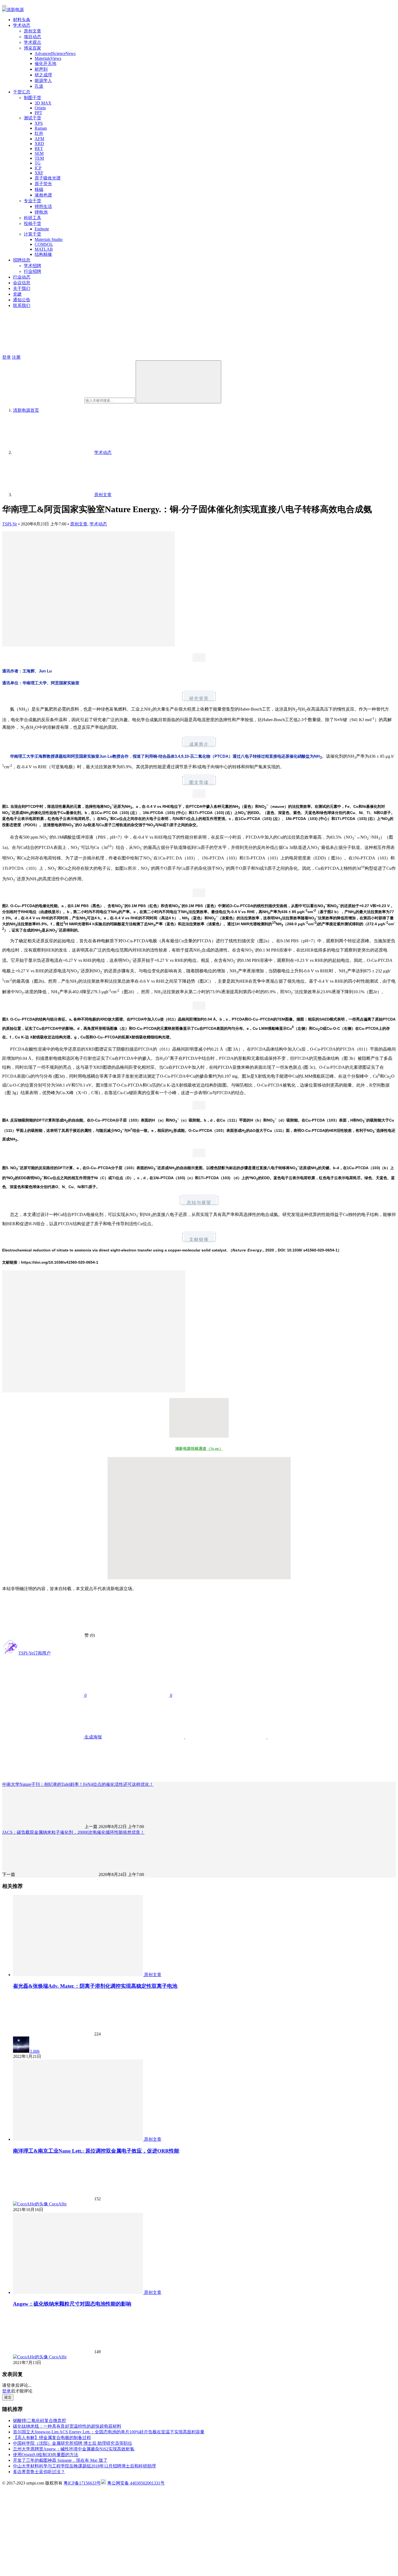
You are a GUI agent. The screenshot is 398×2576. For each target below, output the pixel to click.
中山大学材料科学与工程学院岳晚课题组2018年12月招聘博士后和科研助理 (84, 2466)
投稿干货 (32, 223)
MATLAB (44, 249)
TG (38, 163)
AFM (39, 139)
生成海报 (93, 1737)
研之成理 (43, 75)
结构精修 (43, 254)
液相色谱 (43, 195)
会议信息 (22, 283)
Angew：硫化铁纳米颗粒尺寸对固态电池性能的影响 (72, 2304)
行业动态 (22, 277)
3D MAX (43, 103)
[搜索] (178, 382)
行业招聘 (32, 271)
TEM (39, 158)
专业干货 (32, 201)
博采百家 (32, 48)
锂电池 (41, 212)
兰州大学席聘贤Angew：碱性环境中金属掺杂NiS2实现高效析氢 (74, 2449)
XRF (39, 173)
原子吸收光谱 (48, 178)
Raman (41, 128)
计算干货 (32, 234)
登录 (6, 357)
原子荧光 (43, 184)
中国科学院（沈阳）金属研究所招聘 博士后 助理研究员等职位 (73, 2443)
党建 (17, 294)
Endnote (42, 229)
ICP (38, 168)
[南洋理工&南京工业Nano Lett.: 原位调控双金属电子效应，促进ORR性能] (79, 2139)
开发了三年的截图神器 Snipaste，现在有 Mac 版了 (60, 2460)
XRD (39, 144)
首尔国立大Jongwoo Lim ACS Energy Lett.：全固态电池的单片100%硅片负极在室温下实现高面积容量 (109, 2432)
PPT (38, 113)
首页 (26, 410)
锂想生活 (43, 206)
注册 (16, 357)
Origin (40, 108)
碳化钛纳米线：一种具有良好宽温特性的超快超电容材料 (67, 2426)
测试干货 (32, 118)
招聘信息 (22, 260)
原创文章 (32, 31)
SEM (39, 153)
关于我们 (22, 288)
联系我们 (22, 305)
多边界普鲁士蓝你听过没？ (39, 2472)
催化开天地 (45, 63)
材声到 (41, 69)
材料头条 (22, 20)
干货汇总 (22, 92)
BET (39, 148)
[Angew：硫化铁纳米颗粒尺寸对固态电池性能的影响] (79, 2292)
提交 (8, 2397)
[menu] (4, 6)
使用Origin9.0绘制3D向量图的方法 (46, 2455)
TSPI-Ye (10, 524)
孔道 (39, 86)
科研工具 (32, 218)
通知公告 (22, 300)
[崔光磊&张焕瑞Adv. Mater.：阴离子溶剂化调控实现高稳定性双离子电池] (79, 1975)
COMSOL (44, 244)
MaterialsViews (48, 58)
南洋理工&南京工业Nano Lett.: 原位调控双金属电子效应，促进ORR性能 (96, 2151)
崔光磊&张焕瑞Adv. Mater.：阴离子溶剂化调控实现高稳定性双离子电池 (95, 1986)
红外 (39, 133)
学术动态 (22, 25)
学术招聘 (32, 266)
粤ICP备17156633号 (82, 2483)
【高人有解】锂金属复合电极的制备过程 (52, 2438)
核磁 (39, 189)
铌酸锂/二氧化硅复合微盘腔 (40, 2420)
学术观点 (32, 42)
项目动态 (32, 37)
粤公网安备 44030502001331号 (136, 2483)
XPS (39, 123)
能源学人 (43, 81)
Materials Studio (49, 239)
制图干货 (32, 98)
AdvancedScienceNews (55, 53)
